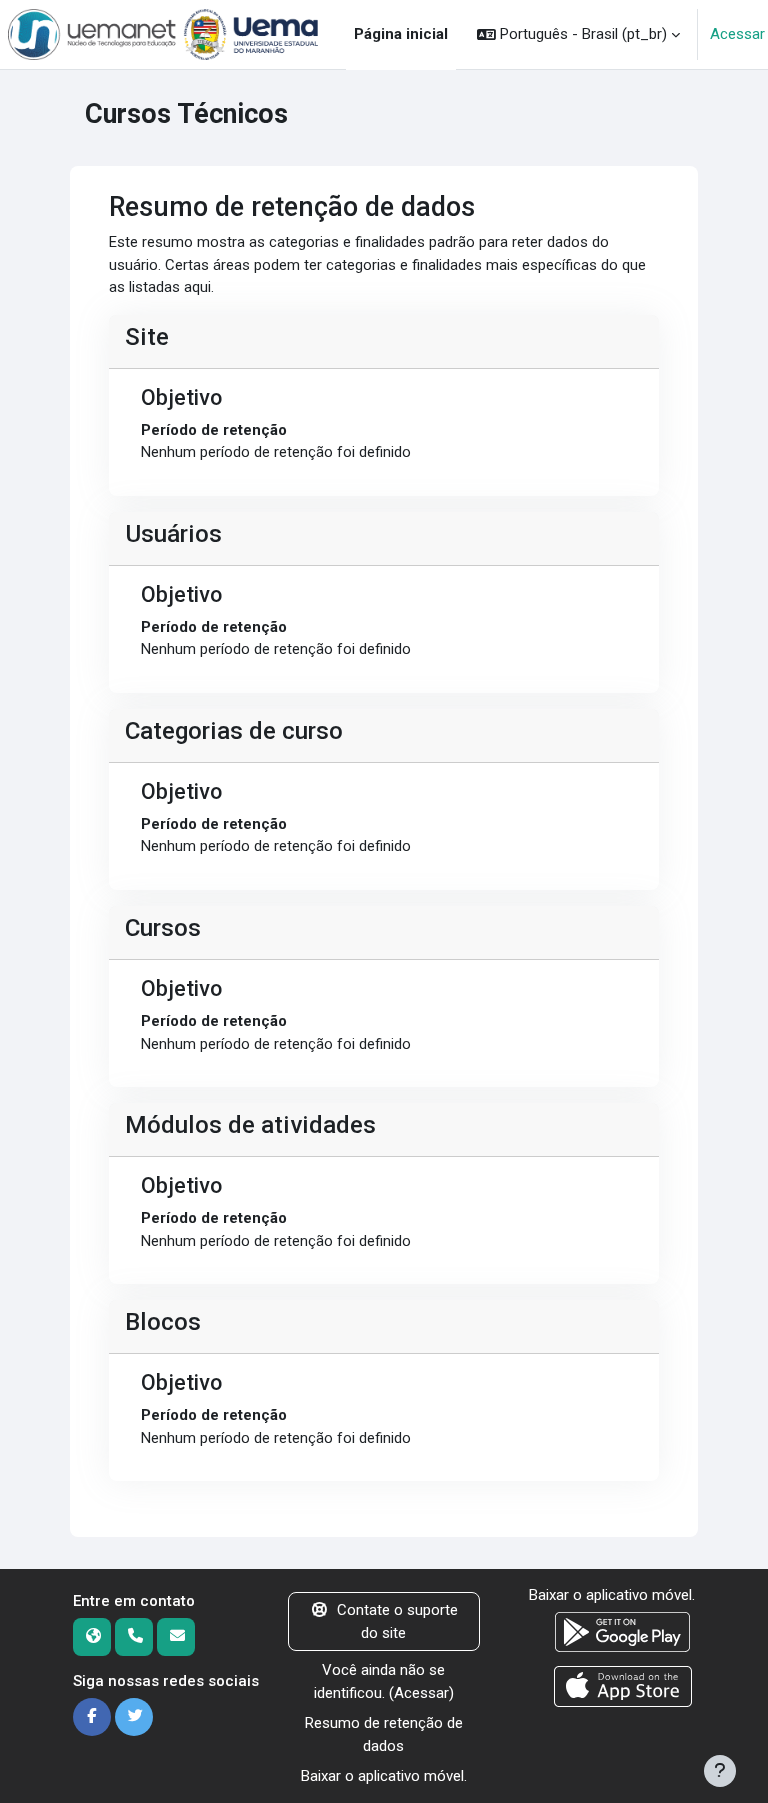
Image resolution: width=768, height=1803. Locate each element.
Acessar (737, 34)
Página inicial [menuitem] (401, 34)
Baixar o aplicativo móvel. (384, 1776)
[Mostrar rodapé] (720, 1771)
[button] (578, 34)
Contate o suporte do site (397, 1621)
